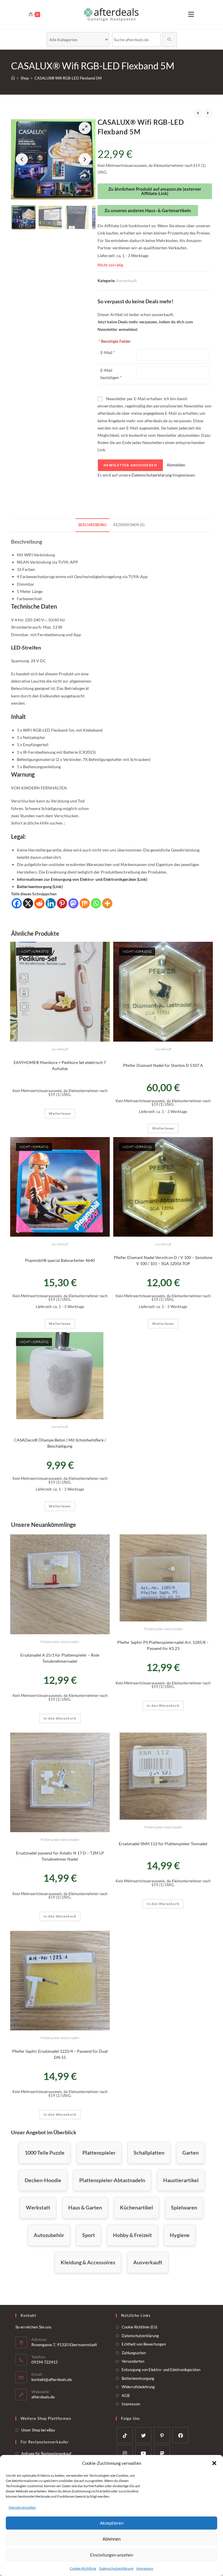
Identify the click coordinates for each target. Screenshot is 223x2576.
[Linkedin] (51, 903)
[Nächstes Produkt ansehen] (208, 113)
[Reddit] (39, 903)
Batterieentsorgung (138, 2378)
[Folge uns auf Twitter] (143, 2435)
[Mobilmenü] (191, 14)
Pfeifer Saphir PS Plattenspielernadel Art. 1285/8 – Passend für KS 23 (163, 1645)
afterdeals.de (43, 2397)
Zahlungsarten (134, 2353)
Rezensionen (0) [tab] (129, 525)
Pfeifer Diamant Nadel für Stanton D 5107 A (163, 1065)
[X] (28, 903)
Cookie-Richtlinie (83, 2568)
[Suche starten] (170, 39)
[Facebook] (17, 903)
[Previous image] (22, 159)
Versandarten (133, 2361)
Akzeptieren (112, 2523)
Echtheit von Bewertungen (144, 2344)
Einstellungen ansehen (111, 2555)
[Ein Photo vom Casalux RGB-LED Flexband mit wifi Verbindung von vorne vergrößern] (53, 159)
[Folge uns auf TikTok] (125, 2435)
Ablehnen (111, 2539)
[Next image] (85, 159)
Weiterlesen (60, 1113)
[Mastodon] (73, 903)
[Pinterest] (62, 903)
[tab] (24, 217)
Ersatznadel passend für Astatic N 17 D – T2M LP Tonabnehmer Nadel (60, 1856)
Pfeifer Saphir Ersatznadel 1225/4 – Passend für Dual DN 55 (60, 2054)
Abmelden (176, 465)
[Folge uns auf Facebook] (180, 2435)
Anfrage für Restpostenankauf (46, 2454)
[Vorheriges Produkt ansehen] (198, 113)
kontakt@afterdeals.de (52, 2379)
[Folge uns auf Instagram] (125, 2453)
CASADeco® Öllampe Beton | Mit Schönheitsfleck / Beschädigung (60, 1443)
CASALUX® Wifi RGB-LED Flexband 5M (68, 78)
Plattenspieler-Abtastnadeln (60, 1642)
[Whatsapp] (96, 903)
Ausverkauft (126, 281)
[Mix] (85, 903)
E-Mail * (108, 352)
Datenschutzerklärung (116, 2568)
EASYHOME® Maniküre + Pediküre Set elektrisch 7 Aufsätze (60, 1065)
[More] (107, 903)
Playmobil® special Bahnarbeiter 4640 (60, 1260)
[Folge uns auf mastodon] (162, 2453)
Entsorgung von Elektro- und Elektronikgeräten (161, 2370)
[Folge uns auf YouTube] (143, 2453)
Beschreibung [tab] (92, 525)
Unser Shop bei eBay (38, 2430)
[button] (214, 2463)
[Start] (13, 78)
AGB (126, 2395)
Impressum (145, 2568)
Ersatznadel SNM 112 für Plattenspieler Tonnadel (163, 1844)
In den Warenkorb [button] (60, 1718)
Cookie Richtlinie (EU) (140, 2327)
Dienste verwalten (22, 2507)
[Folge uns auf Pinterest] (162, 2435)
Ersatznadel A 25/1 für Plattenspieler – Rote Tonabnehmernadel (60, 1658)
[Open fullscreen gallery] (85, 128)
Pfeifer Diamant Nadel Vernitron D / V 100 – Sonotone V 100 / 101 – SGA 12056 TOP (163, 1260)
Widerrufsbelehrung (138, 2387)
